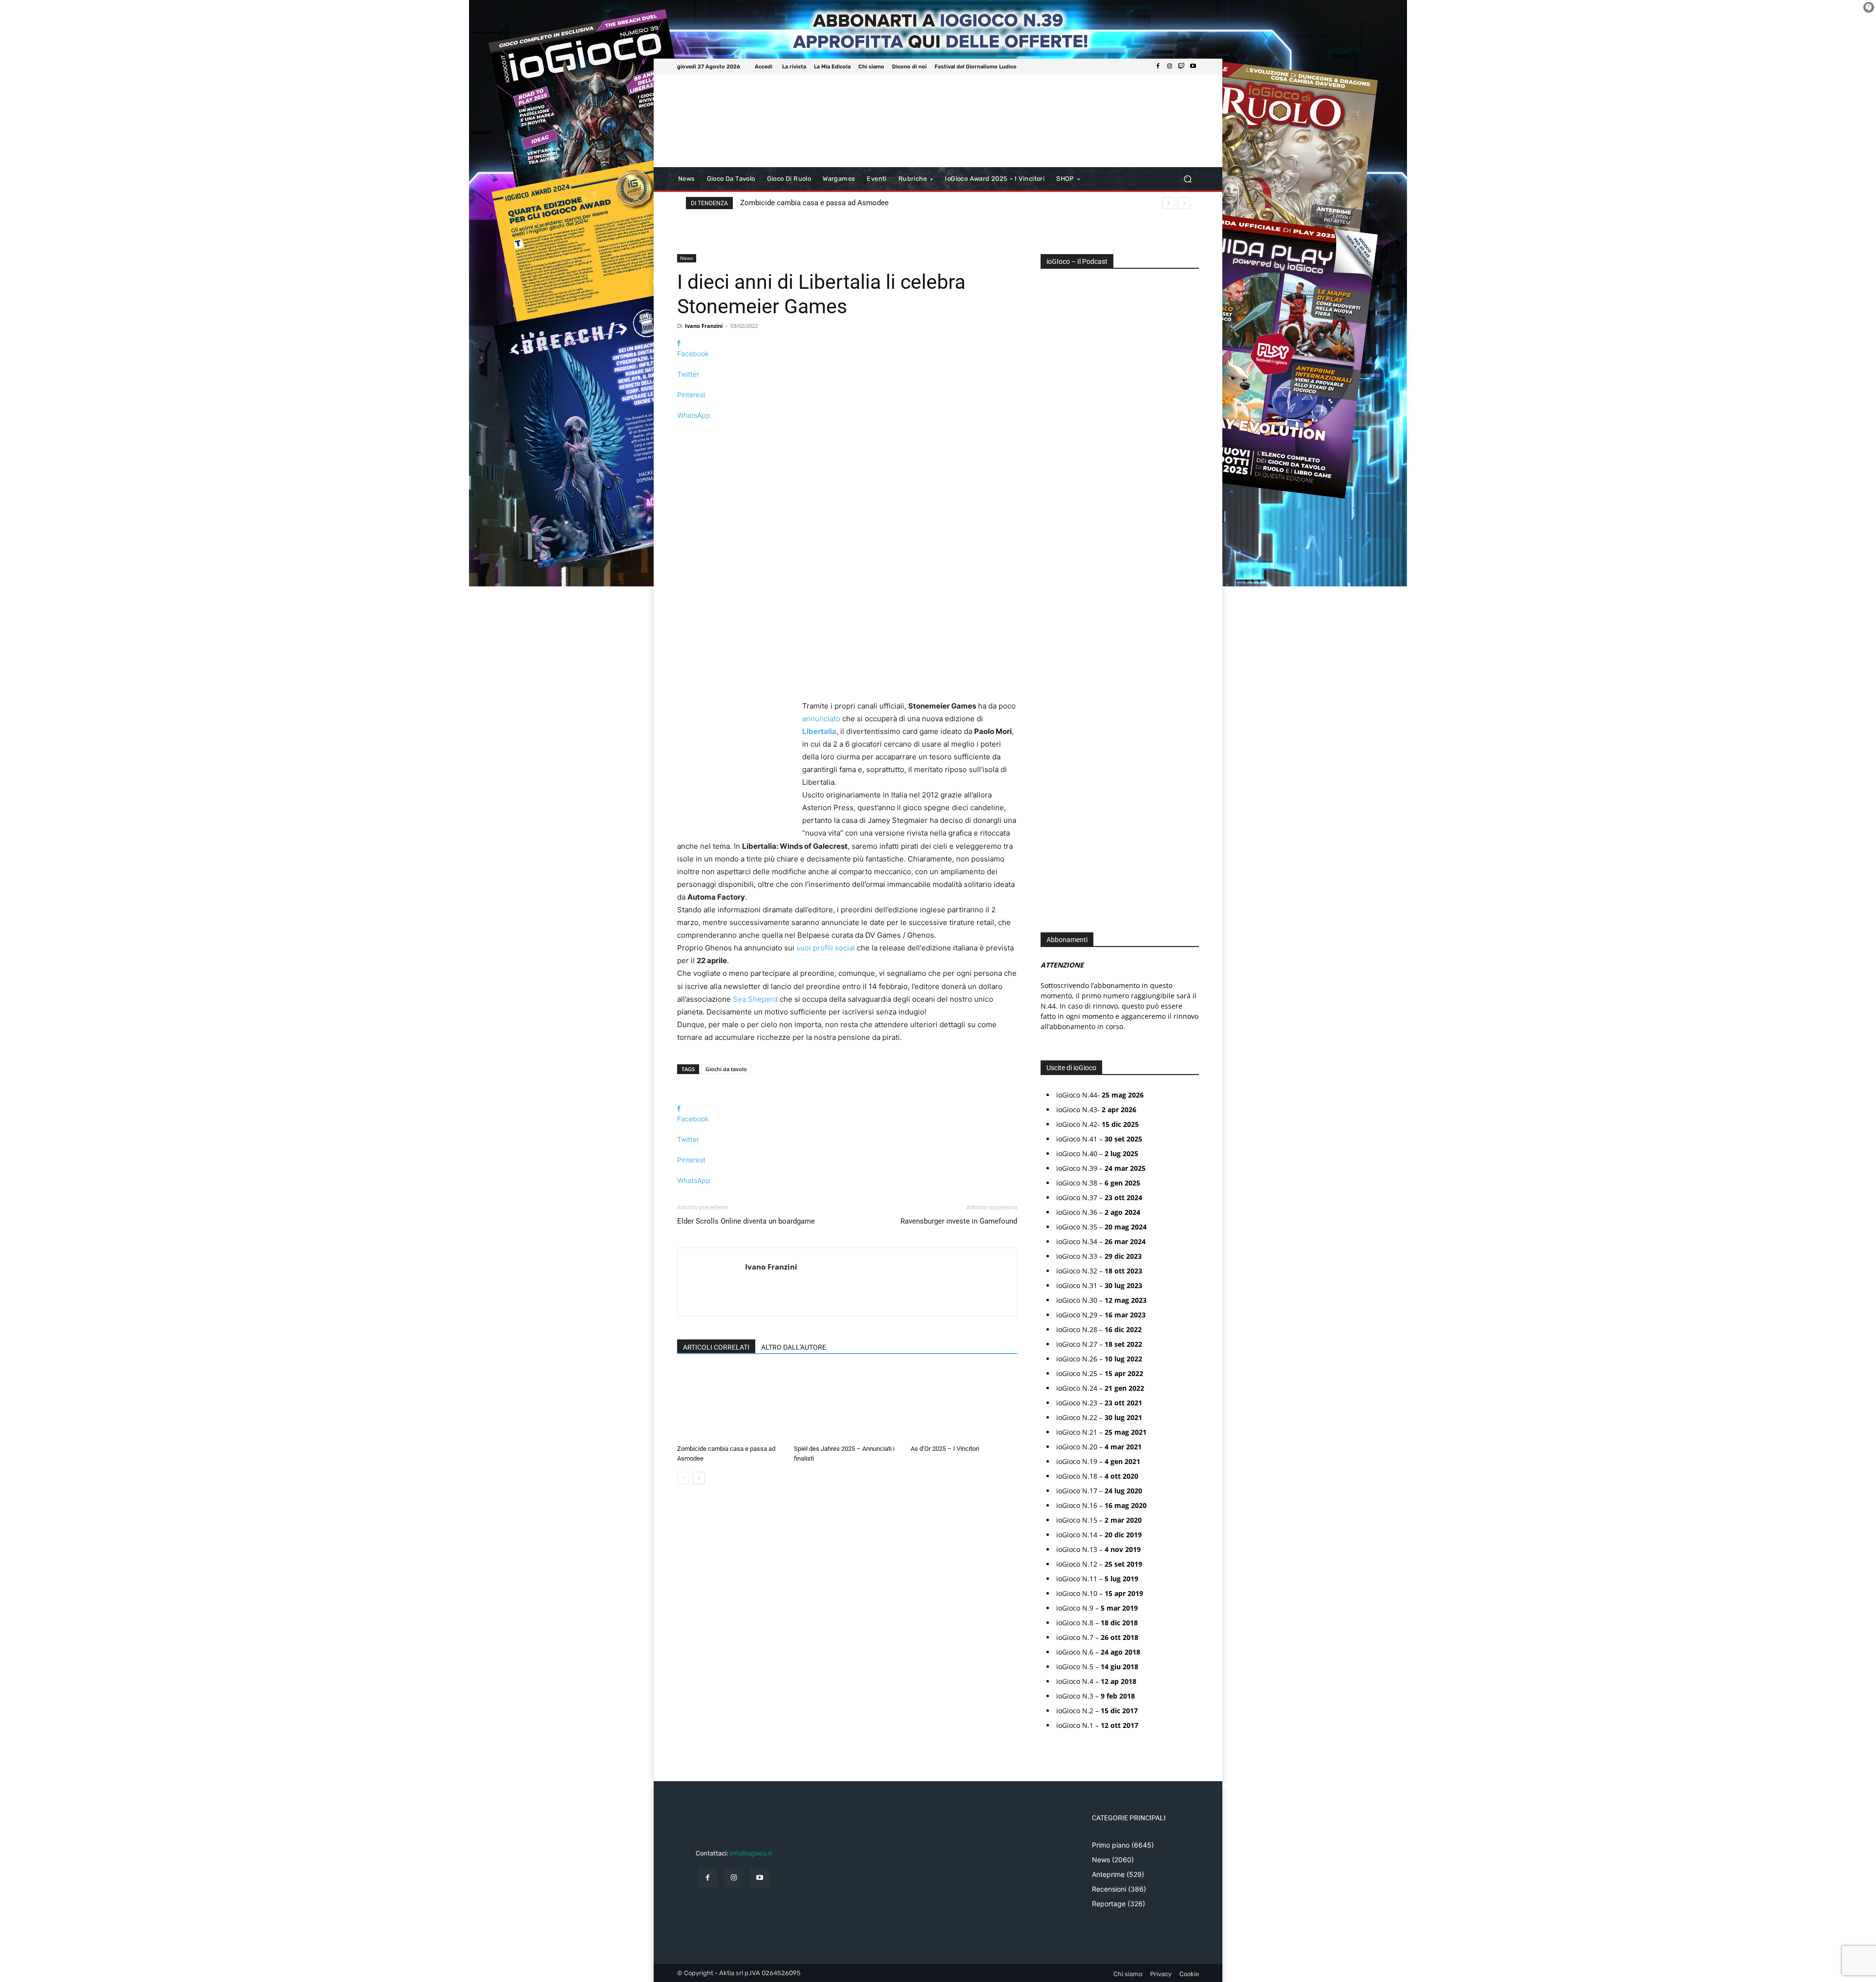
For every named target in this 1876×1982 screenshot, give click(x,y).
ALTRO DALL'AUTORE (794, 1347)
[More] (847, 432)
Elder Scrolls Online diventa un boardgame (746, 1221)
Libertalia (819, 731)
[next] (1184, 203)
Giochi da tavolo (726, 1069)
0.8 (1052, 545)
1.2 (1052, 574)
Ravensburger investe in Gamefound (959, 1221)
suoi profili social (826, 948)
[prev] (1168, 203)
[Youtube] (1193, 66)
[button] (1187, 179)
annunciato (821, 719)
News (687, 258)
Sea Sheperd (755, 999)
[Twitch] (1181, 66)
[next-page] (699, 1478)
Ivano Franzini (704, 326)
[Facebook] (1158, 66)
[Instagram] (1170, 66)
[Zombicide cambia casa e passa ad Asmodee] (730, 1404)
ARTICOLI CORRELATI (716, 1347)
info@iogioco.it (751, 1853)
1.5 (1052, 589)
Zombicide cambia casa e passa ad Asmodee (814, 203)
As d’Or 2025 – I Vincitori (945, 1449)
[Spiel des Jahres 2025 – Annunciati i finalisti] (847, 1404)
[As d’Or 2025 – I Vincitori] (964, 1404)
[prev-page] (683, 1478)
